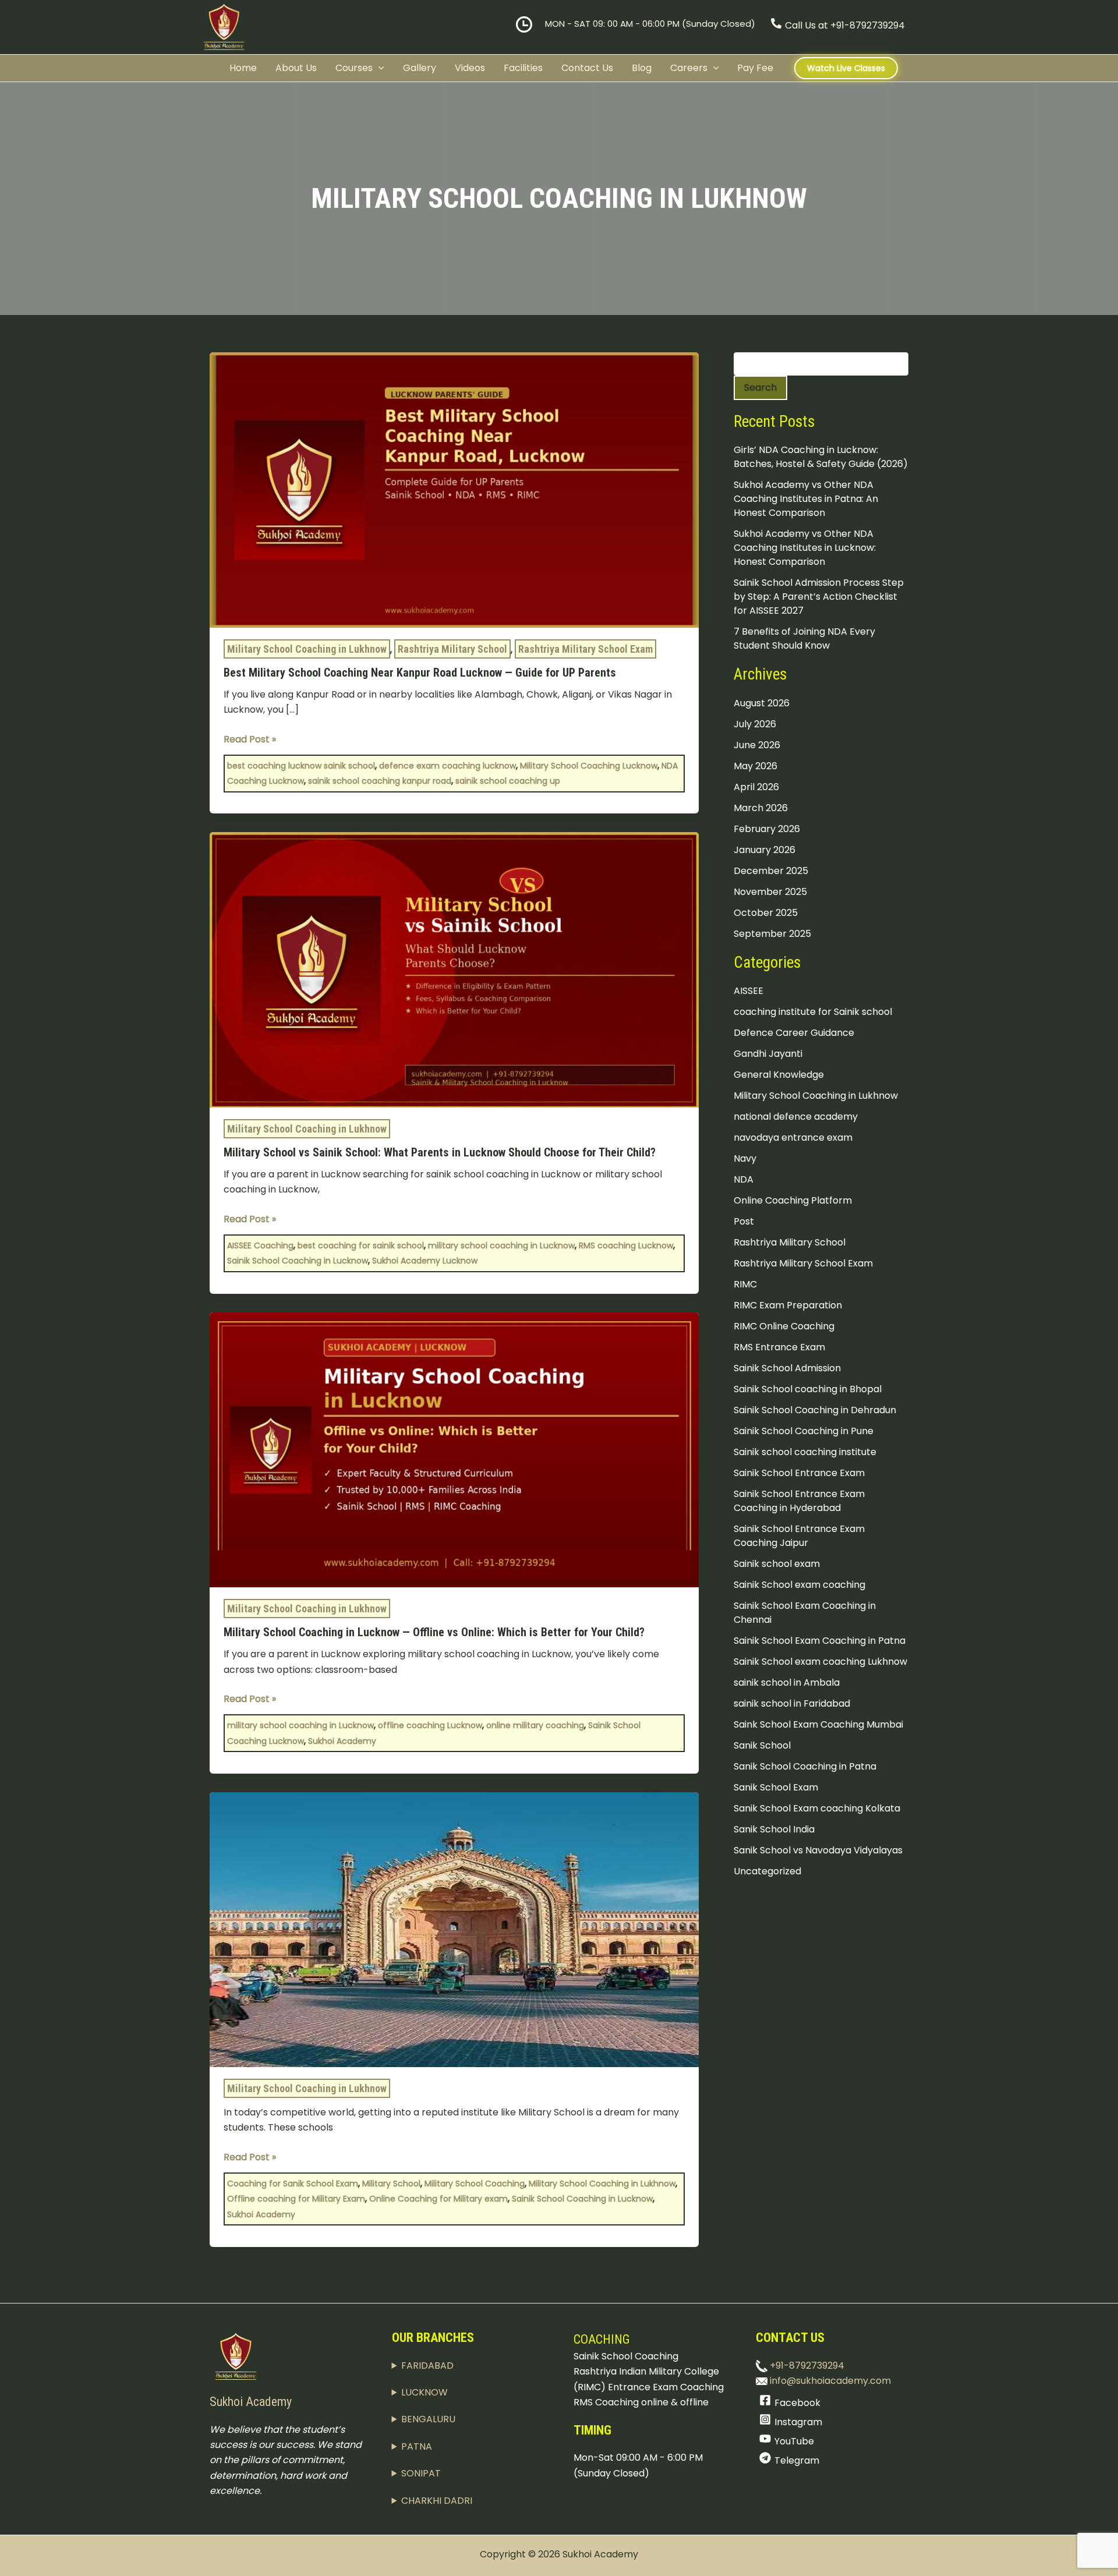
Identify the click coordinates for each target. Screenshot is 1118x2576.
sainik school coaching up (508, 781)
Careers (689, 68)
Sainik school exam (777, 1564)
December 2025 (771, 871)
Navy (745, 1159)
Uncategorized (767, 1872)
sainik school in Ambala (787, 1683)
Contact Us (587, 68)
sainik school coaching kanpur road (380, 781)
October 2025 (766, 913)
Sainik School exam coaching (799, 1585)
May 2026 (756, 766)
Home (243, 68)
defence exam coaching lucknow (447, 766)
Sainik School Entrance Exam (799, 1473)
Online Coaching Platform (793, 1201)
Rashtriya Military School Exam (585, 649)
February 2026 (767, 829)
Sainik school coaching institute (805, 1452)
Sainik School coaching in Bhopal (808, 1390)
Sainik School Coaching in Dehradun (815, 1411)
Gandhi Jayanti (768, 1054)
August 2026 (762, 703)
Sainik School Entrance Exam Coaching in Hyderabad (799, 1501)
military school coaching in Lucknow (501, 1245)
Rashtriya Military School (452, 649)
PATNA (417, 2446)
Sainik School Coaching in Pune (804, 1432)
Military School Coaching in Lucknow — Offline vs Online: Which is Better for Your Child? (434, 1632)
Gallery (420, 68)
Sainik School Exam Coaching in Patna (820, 1641)
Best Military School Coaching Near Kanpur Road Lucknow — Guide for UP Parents (420, 673)
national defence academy (796, 1117)
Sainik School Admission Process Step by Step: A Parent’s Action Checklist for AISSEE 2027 (819, 597)
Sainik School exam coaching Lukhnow (820, 1662)
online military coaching (535, 1725)
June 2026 (757, 745)
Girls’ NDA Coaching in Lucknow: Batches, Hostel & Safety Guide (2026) (821, 457)
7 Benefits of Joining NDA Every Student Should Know (804, 639)
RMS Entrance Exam (779, 1348)
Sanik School (762, 1746)
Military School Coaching (475, 2184)
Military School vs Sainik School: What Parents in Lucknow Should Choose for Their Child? (440, 1152)
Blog (642, 68)
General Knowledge (779, 1075)
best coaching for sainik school (361, 1245)
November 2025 (770, 892)
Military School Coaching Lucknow (589, 766)
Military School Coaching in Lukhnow (307, 649)
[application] (378, 68)
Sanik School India (774, 1830)
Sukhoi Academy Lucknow (425, 1261)
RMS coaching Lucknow (626, 1245)
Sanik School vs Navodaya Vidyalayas (818, 1851)
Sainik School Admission (787, 1369)
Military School (391, 2184)
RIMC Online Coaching (784, 1327)
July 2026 (755, 724)
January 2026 (765, 850)
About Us (296, 68)
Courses (354, 68)
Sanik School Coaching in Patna (805, 1767)
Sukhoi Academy (342, 1741)
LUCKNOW (424, 2392)
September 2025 (772, 934)
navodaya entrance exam (793, 1138)
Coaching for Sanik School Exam (293, 2184)
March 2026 (761, 808)
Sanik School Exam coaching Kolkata (817, 1809)
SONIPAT (421, 2473)
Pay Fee (755, 68)
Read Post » (250, 739)
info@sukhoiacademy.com (829, 2381)
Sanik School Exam (776, 1788)
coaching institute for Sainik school (813, 1012)
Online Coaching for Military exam (438, 2199)
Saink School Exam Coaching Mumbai (818, 1725)
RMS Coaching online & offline (641, 2402)
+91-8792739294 (806, 2366)
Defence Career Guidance (794, 1033)
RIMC (745, 1285)
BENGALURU (428, 2419)
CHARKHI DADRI (437, 2501)
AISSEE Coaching (260, 1245)
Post (744, 1222)
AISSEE (749, 991)
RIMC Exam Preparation (788, 1306)
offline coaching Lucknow (430, 1725)
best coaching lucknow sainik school (301, 766)
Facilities (523, 68)
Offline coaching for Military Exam (296, 2199)
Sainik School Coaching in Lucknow (298, 1261)
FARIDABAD (427, 2366)
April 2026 (756, 787)
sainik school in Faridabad (792, 1704)
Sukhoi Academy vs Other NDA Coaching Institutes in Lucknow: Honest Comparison (805, 548)
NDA (744, 1180)
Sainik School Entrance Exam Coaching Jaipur (799, 1536)
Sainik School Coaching (626, 2356)
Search (760, 388)
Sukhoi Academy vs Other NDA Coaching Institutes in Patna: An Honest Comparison (806, 499)
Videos (470, 68)
